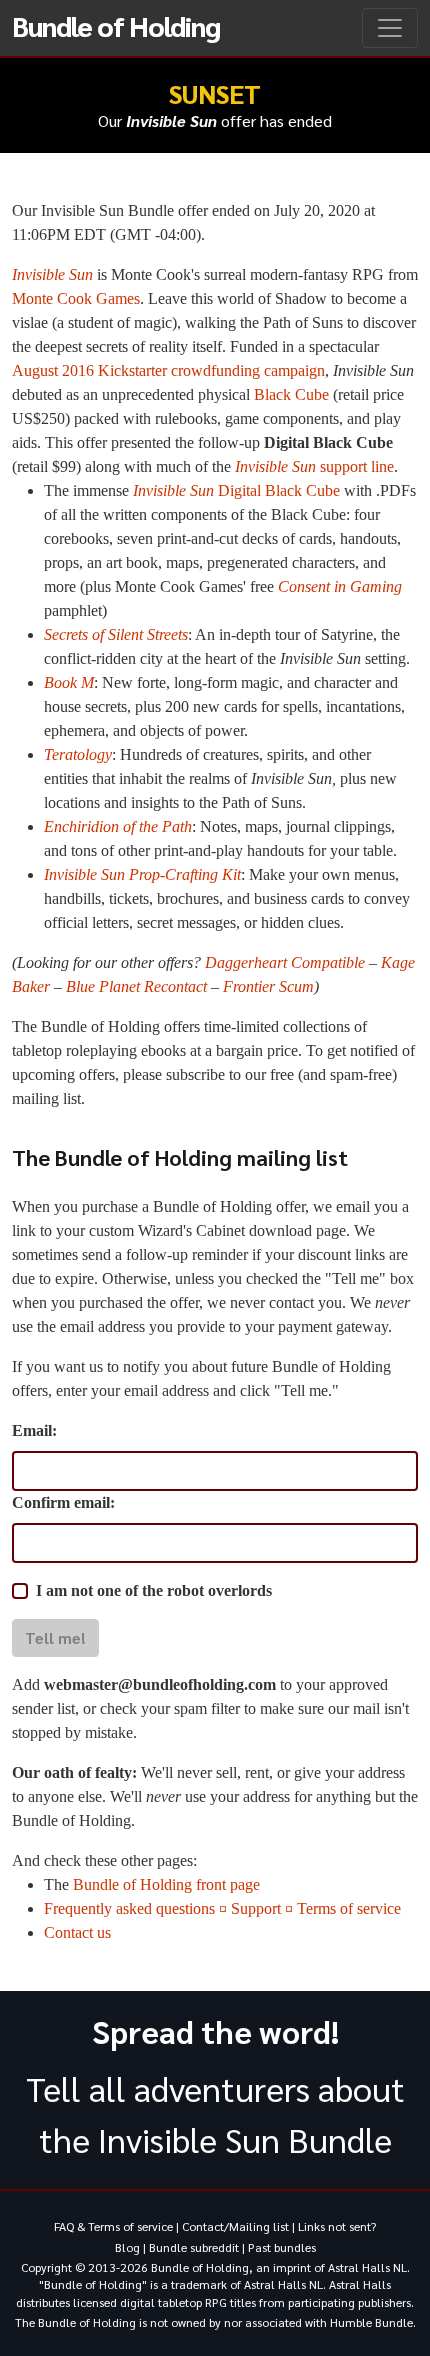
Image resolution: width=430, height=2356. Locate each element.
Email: (34, 1430)
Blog (127, 2247)
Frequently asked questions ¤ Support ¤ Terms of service (222, 1908)
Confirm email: (63, 1502)
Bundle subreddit (194, 2247)
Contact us (77, 1932)
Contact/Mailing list (235, 2226)
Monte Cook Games (76, 298)
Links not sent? (337, 2226)
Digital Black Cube (236, 490)
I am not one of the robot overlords (154, 1590)
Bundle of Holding (116, 25)
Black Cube (291, 394)
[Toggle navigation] (390, 28)
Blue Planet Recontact (136, 986)
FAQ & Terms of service (113, 2226)
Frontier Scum (268, 986)
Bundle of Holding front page (166, 1884)
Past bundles (282, 2247)
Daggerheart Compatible (285, 962)
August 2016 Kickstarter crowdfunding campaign (168, 370)
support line (314, 466)
